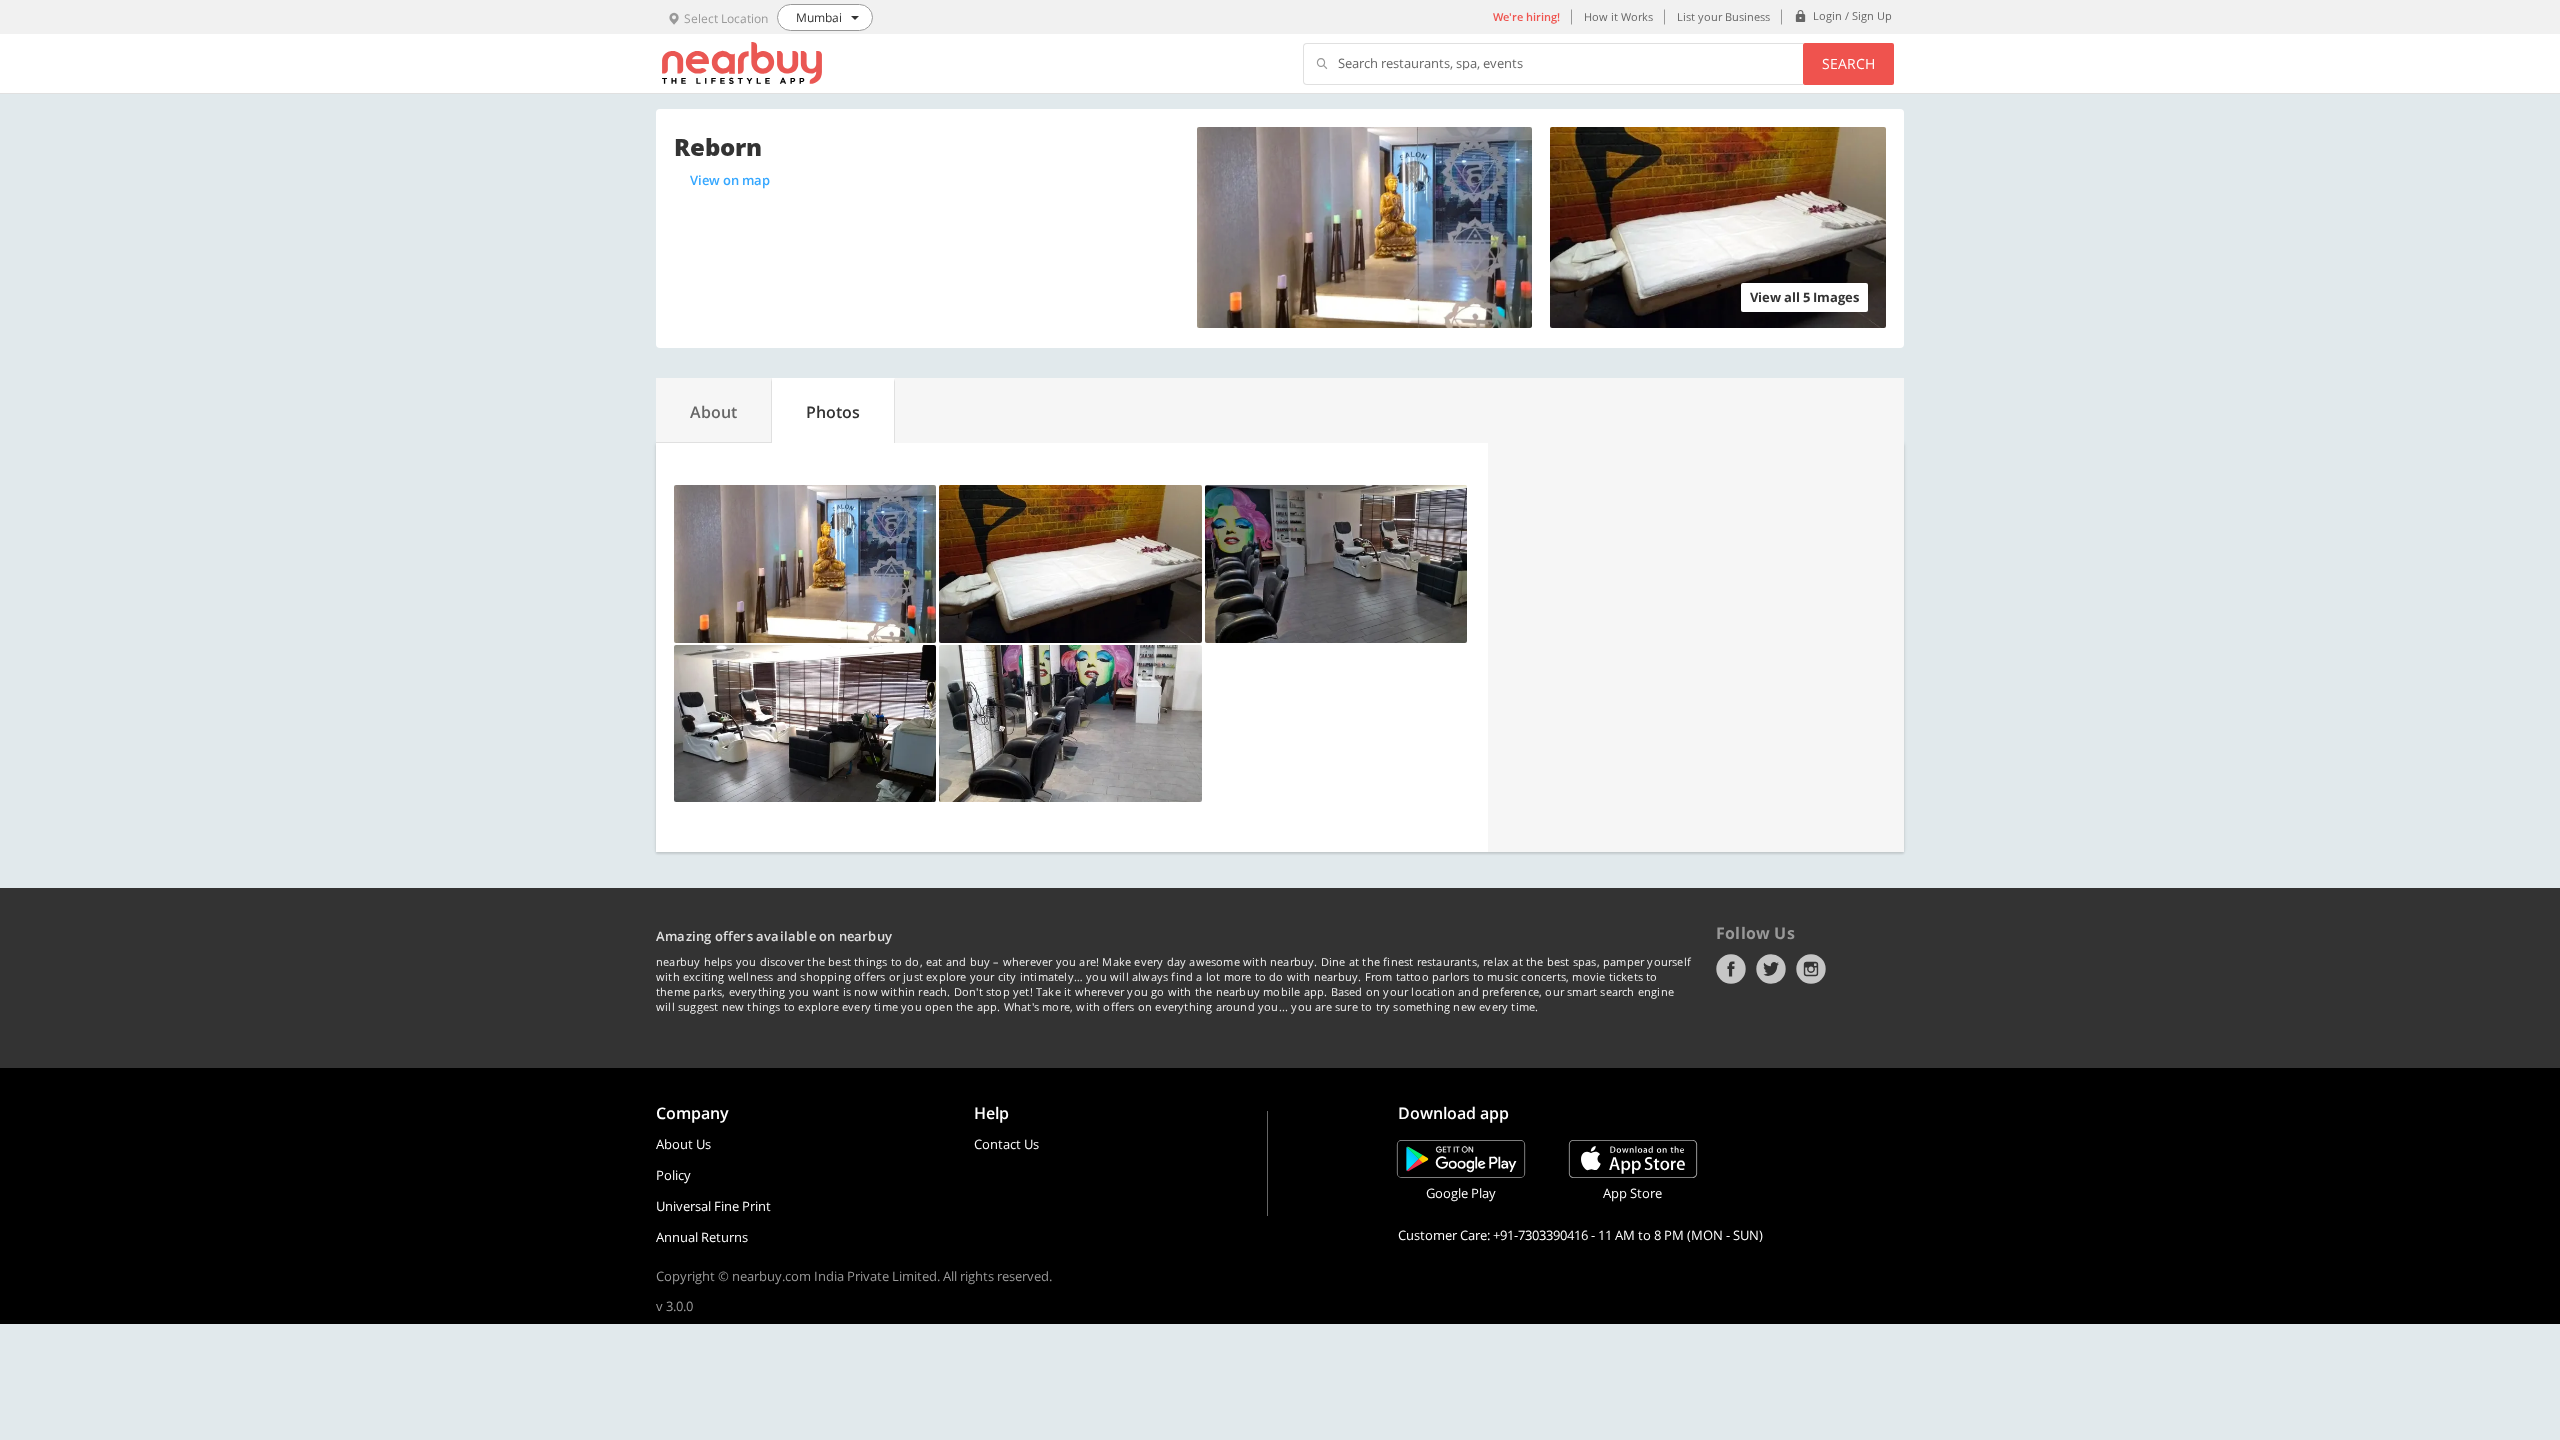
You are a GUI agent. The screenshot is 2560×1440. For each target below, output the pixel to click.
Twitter (1771, 969)
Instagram (1811, 969)
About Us (683, 1144)
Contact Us (1006, 1144)
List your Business (1723, 16)
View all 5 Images (1804, 297)
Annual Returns (702, 1237)
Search (1848, 63)
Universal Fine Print (713, 1206)
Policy (673, 1175)
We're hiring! (1526, 16)
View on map (730, 180)
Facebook (1731, 969)
